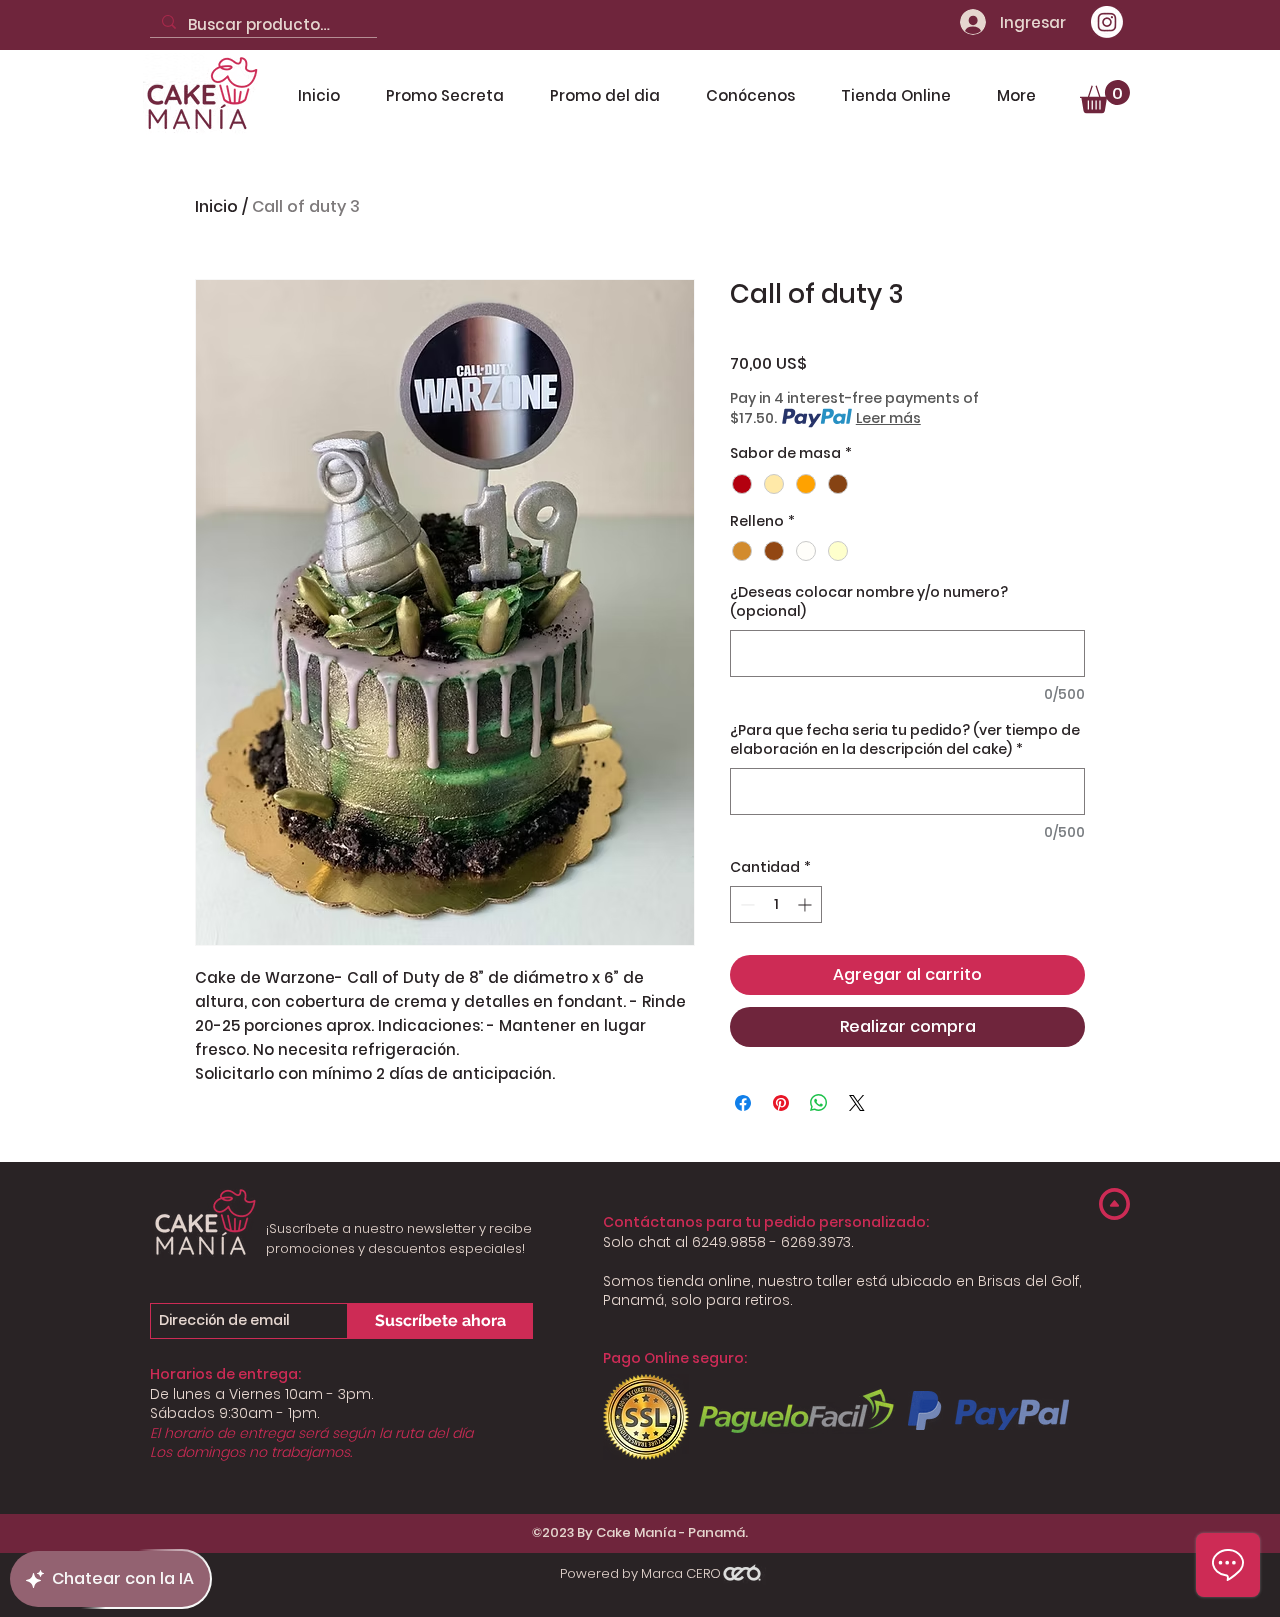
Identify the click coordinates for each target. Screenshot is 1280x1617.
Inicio (216, 206)
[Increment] (806, 904)
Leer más (888, 418)
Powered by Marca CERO (640, 1573)
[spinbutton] (776, 904)
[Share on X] (857, 1103)
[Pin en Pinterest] (781, 1103)
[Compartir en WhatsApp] (819, 1103)
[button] (1105, 96)
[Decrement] (745, 904)
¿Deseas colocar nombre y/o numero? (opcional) (869, 602)
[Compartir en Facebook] (743, 1103)
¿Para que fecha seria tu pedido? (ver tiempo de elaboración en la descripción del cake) (905, 740)
